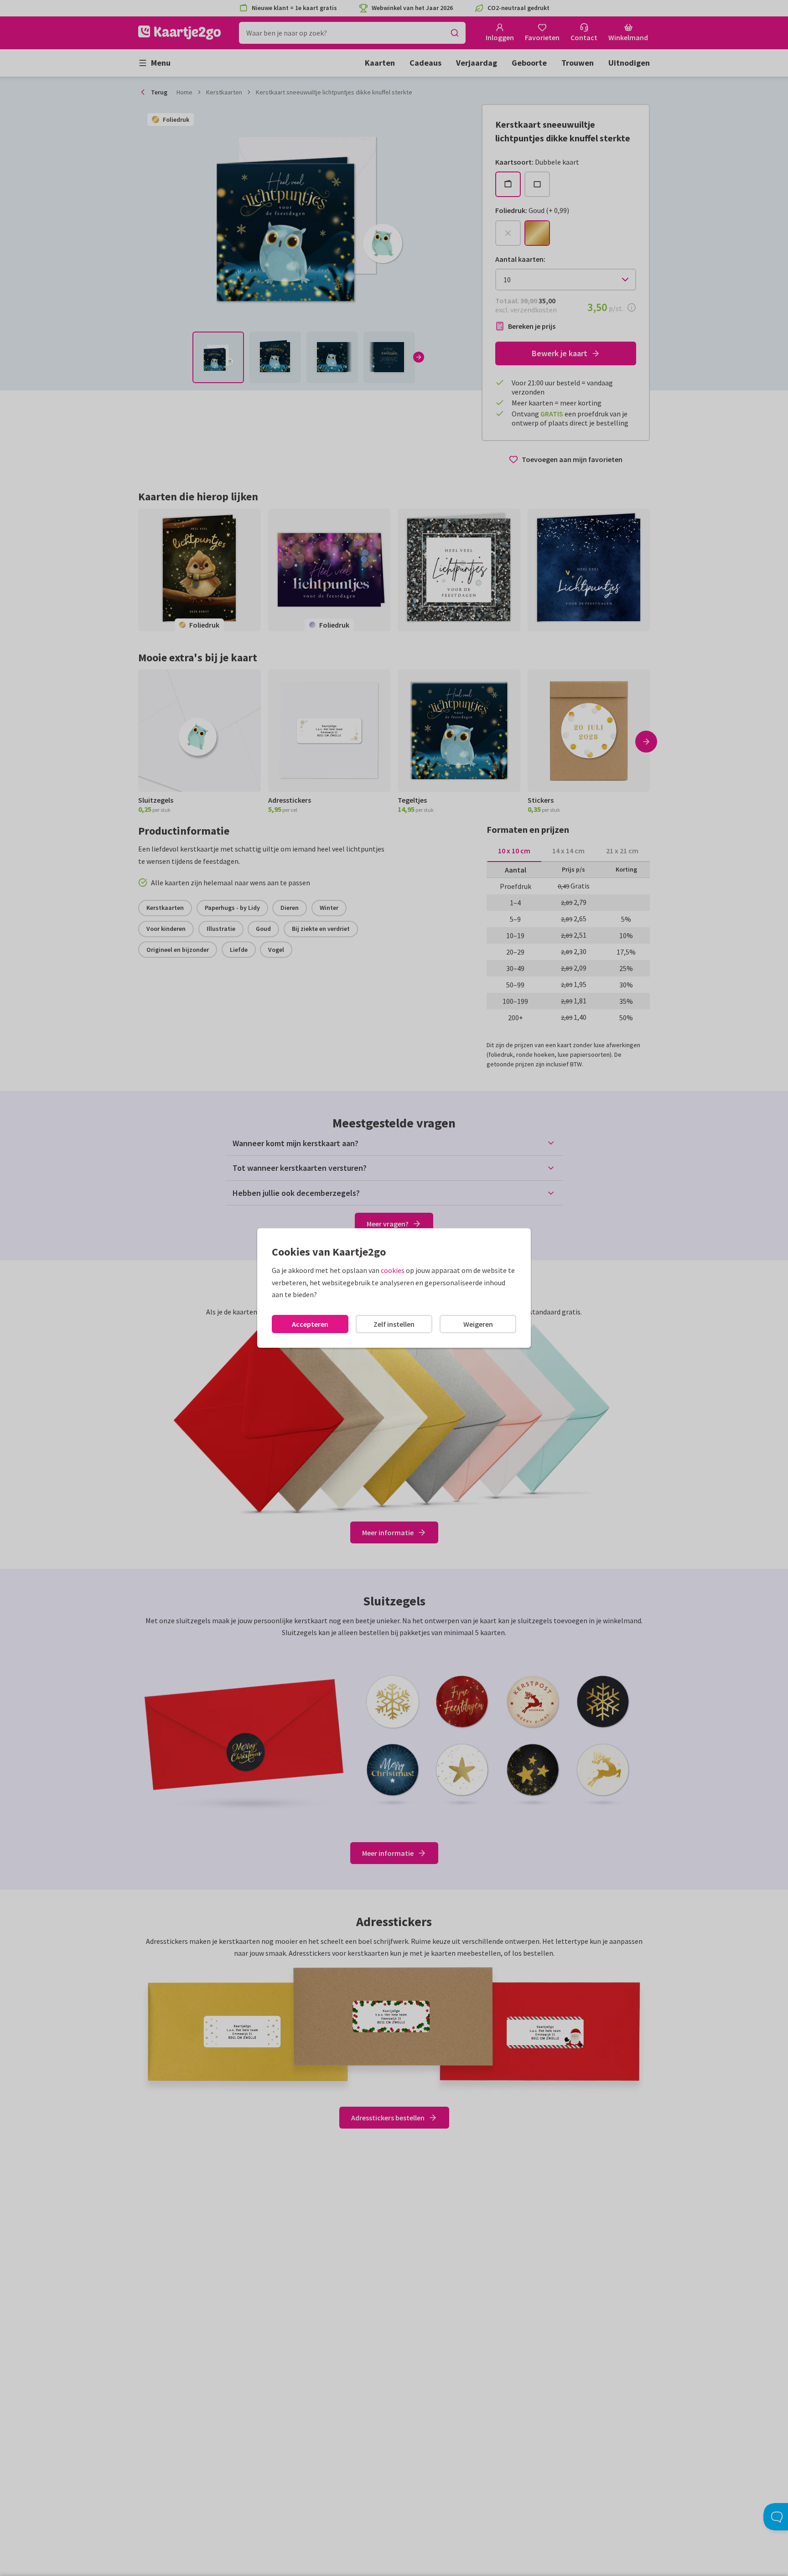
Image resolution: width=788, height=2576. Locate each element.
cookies (393, 1270)
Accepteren (310, 1324)
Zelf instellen (394, 1324)
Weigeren (478, 1324)
